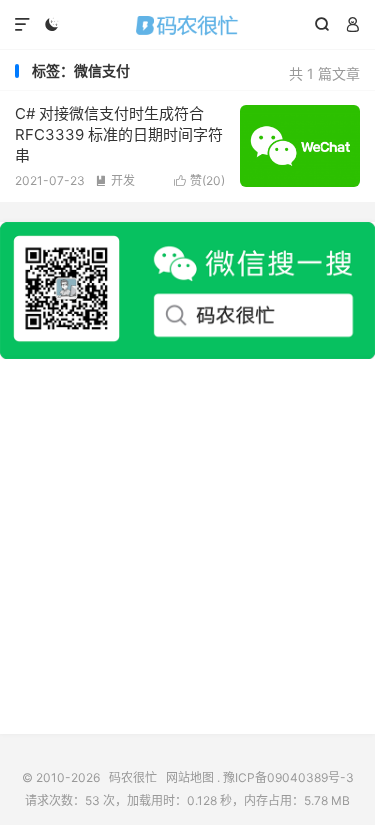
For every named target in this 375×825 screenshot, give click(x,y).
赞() (199, 180)
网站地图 (190, 777)
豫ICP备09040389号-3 (288, 777)
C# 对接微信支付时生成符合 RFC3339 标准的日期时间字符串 (119, 134)
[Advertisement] (187, 546)
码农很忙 (187, 25)
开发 (115, 180)
